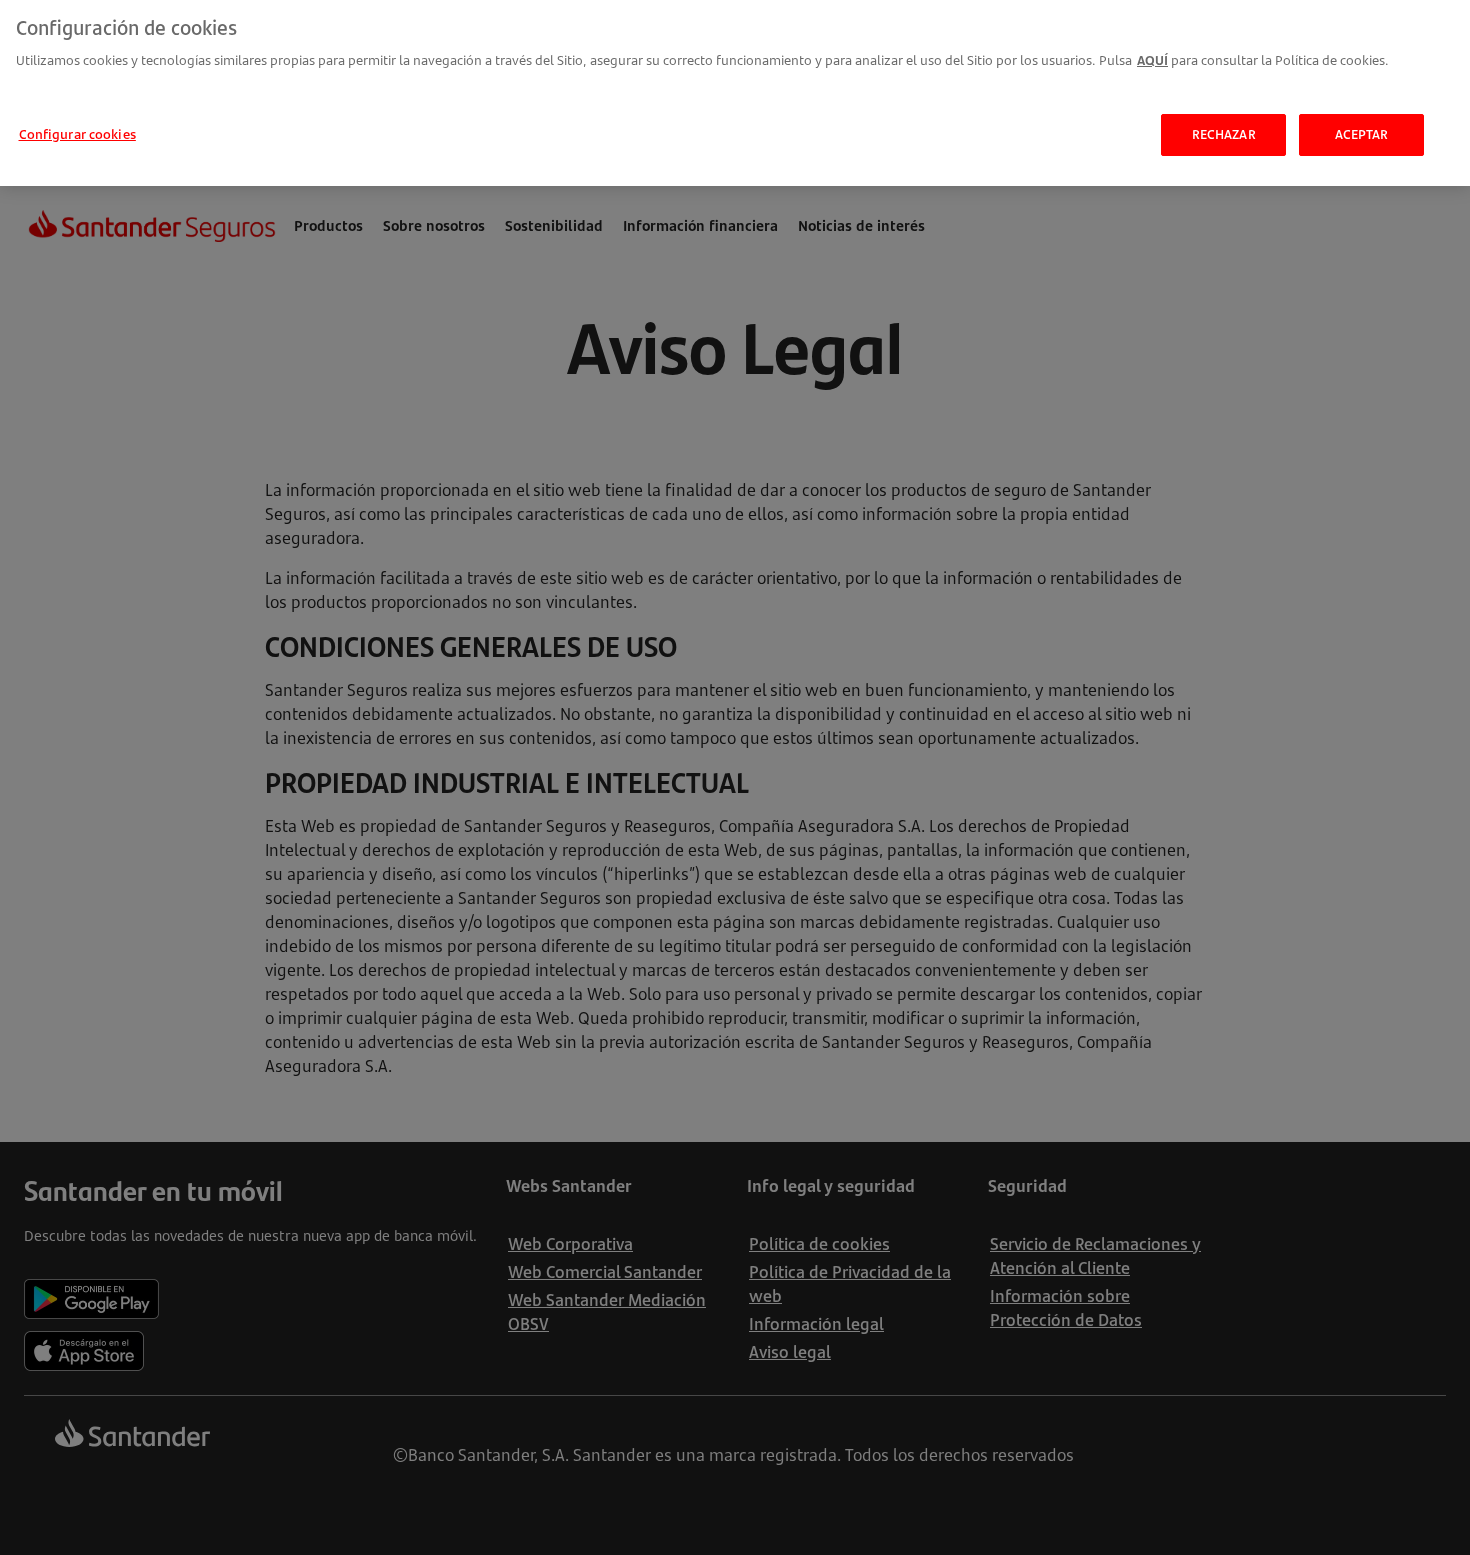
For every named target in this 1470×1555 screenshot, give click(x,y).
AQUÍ (1152, 60)
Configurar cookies (77, 134)
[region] (735, 93)
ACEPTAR (1362, 134)
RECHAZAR (1224, 134)
